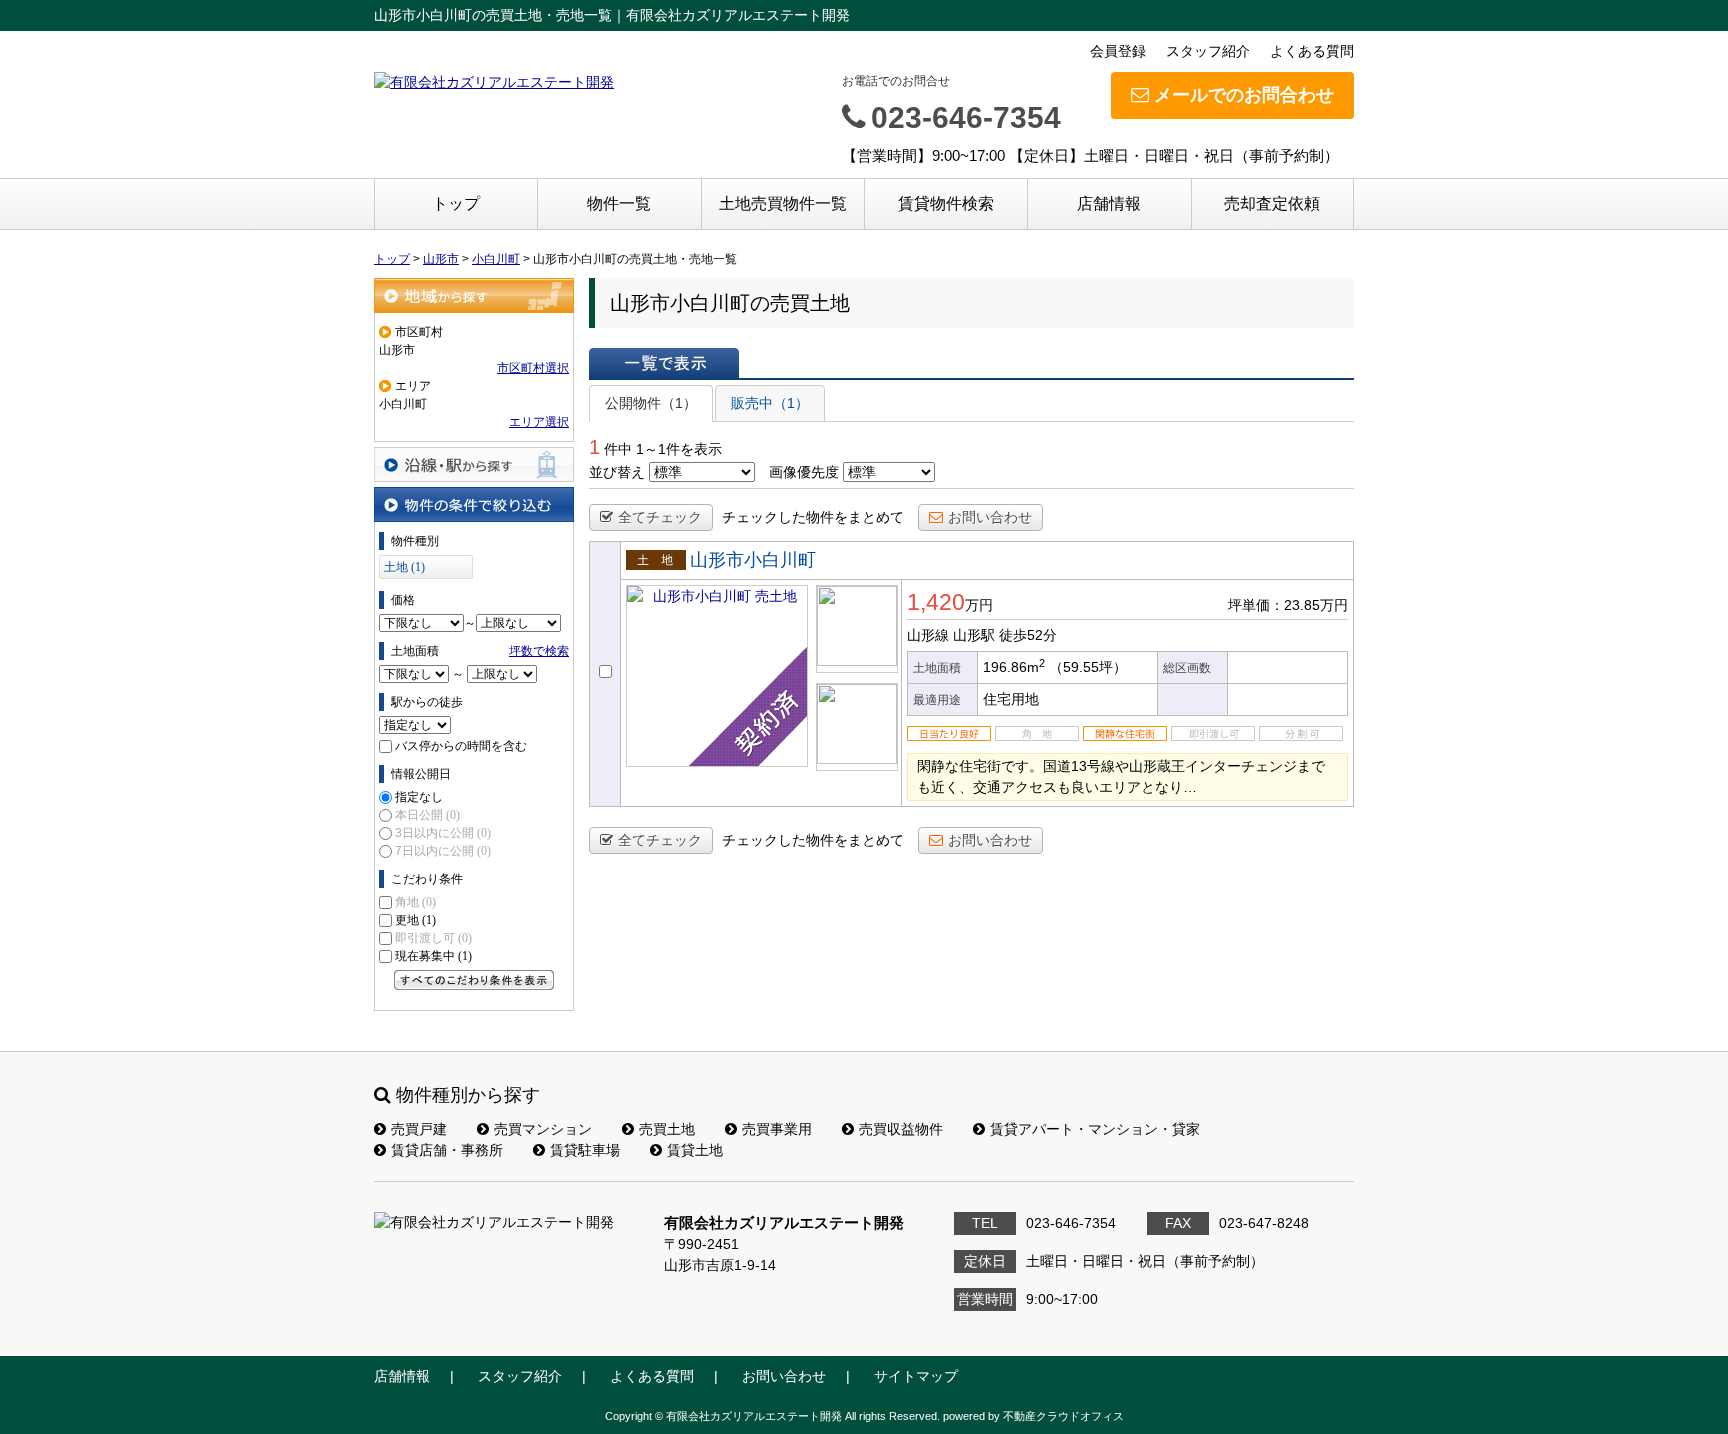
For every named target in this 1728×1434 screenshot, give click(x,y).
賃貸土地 (695, 1150)
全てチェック (660, 517)
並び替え (617, 472)
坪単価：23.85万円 (1288, 605)
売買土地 (667, 1129)
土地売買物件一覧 (783, 203)
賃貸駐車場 (585, 1150)
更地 (415, 920)
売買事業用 (777, 1129)
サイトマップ (916, 1376)
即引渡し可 (433, 938)
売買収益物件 (901, 1129)
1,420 (936, 602)
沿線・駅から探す (474, 464)
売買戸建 (419, 1129)
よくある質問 (1312, 51)
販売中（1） (770, 403)
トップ (456, 203)
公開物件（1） (651, 403)
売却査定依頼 (1272, 203)
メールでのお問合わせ (1244, 95)
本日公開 (427, 815)
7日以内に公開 (443, 851)
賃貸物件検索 (946, 203)
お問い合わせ (990, 517)
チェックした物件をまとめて (813, 517)
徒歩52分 (1028, 635)
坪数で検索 (539, 651)
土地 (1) (404, 567)
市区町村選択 (533, 368)
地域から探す (474, 295)
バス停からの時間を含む (461, 746)
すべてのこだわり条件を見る (474, 980)
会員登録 (1118, 51)
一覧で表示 (664, 363)
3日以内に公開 (443, 833)
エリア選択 (539, 422)
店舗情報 (1109, 203)
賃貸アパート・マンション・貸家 (1095, 1129)
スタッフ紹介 (1208, 51)
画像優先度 (804, 472)
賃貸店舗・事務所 (447, 1150)
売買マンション (543, 1129)
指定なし (419, 797)
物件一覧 (619, 203)
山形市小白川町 (753, 560)
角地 (415, 902)
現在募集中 (433, 956)
